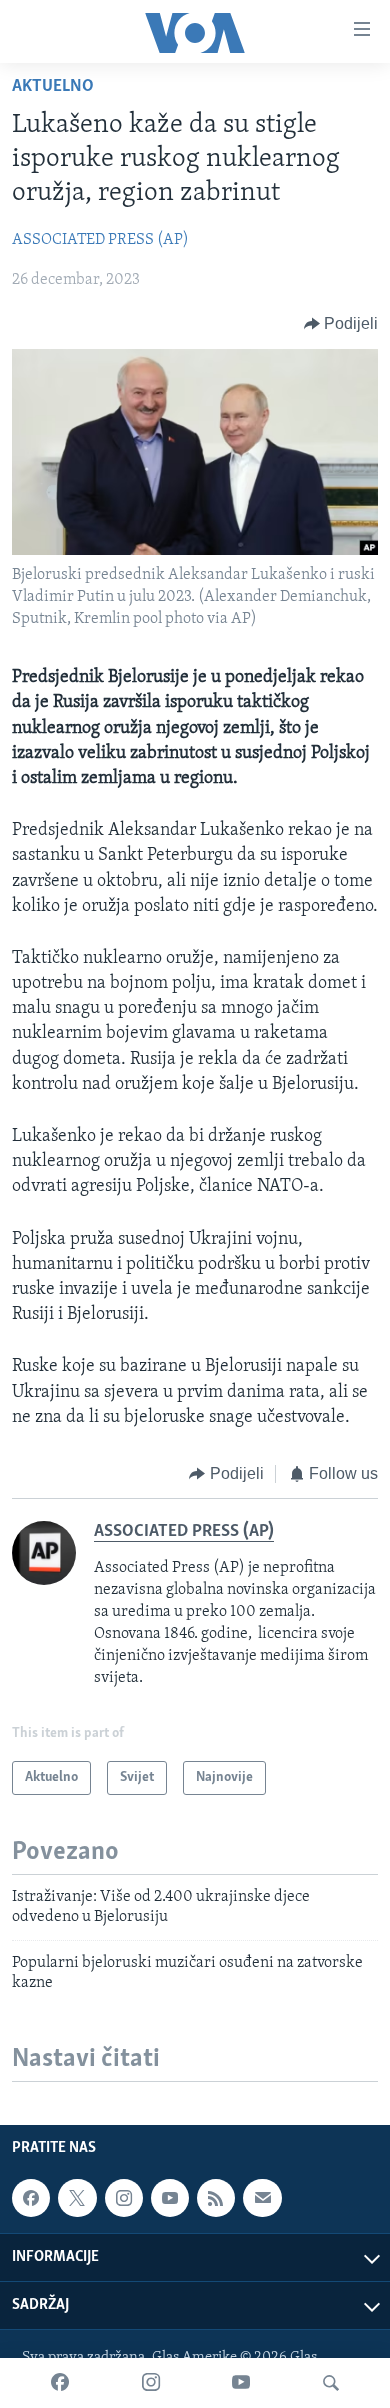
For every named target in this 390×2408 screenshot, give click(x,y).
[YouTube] (241, 2383)
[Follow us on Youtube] (170, 2198)
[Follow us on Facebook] (31, 2198)
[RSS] (216, 2198)
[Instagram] (151, 2383)
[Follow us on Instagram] (124, 2198)
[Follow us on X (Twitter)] (77, 2198)
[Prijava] (262, 2198)
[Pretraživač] (331, 2383)
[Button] (341, 324)
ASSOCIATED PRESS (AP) (100, 240)
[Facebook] (60, 2383)
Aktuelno (53, 87)
